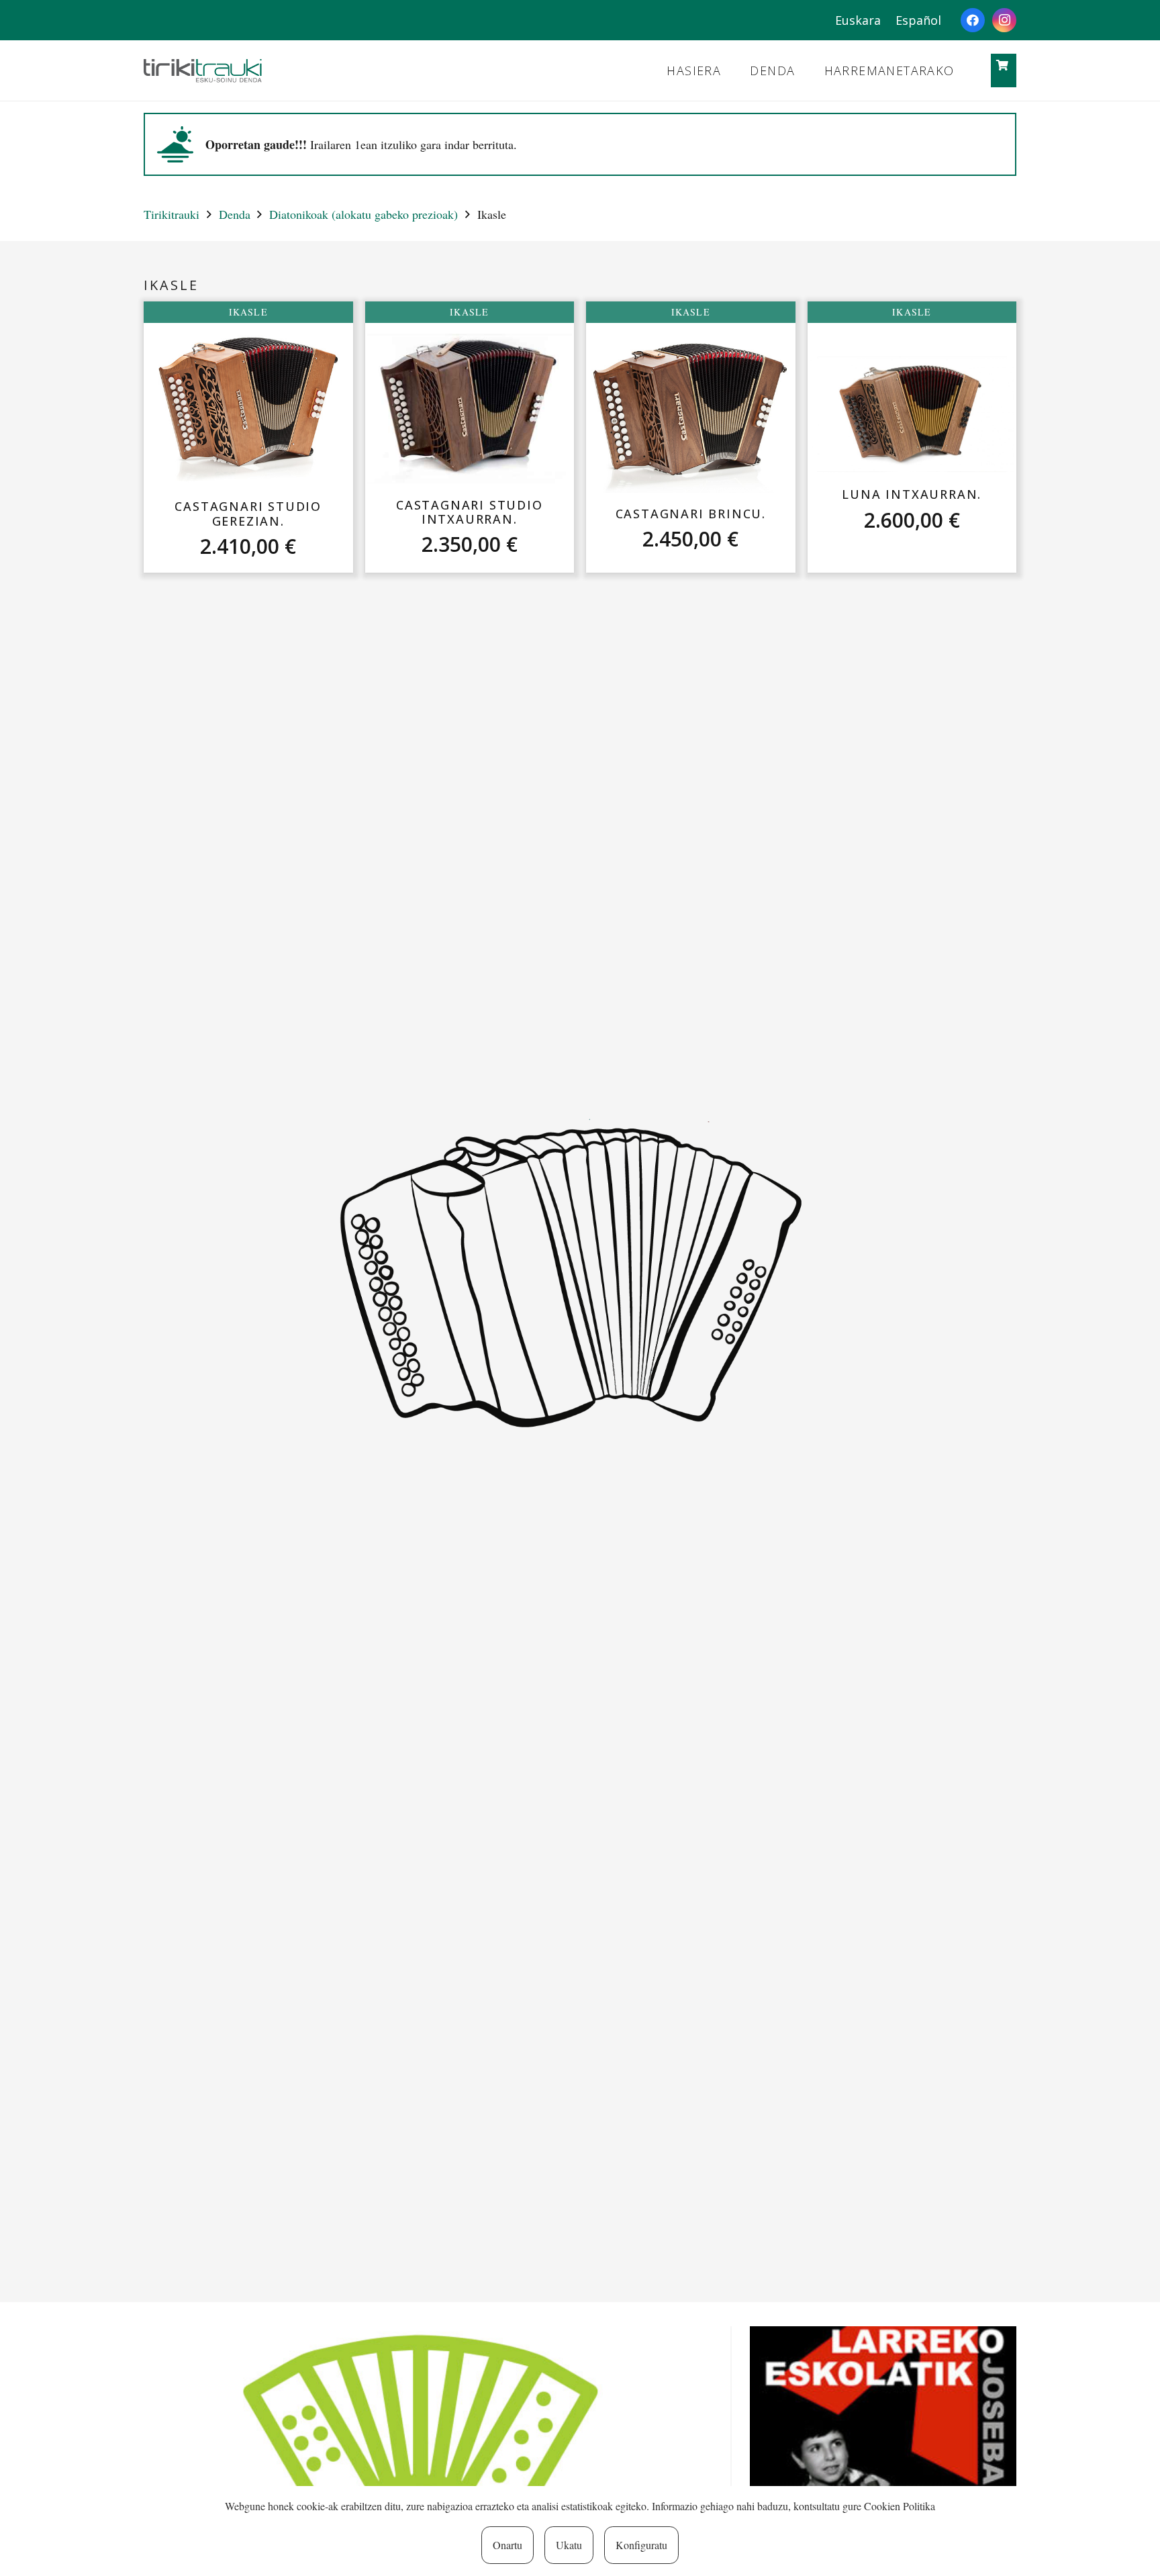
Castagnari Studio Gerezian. (248, 514)
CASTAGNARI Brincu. (691, 514)
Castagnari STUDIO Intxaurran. (470, 512)
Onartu (507, 2545)
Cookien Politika (900, 2506)
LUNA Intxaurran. (912, 494)
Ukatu (569, 2545)
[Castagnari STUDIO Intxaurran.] (470, 409)
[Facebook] (973, 20)
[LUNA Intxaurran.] (912, 414)
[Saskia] (1003, 65)
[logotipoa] (203, 71)
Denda (235, 214)
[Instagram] (1004, 20)
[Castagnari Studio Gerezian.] (248, 409)
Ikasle (248, 312)
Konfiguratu (641, 2545)
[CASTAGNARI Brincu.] (690, 416)
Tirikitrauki (172, 214)
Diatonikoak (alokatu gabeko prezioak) (364, 214)
